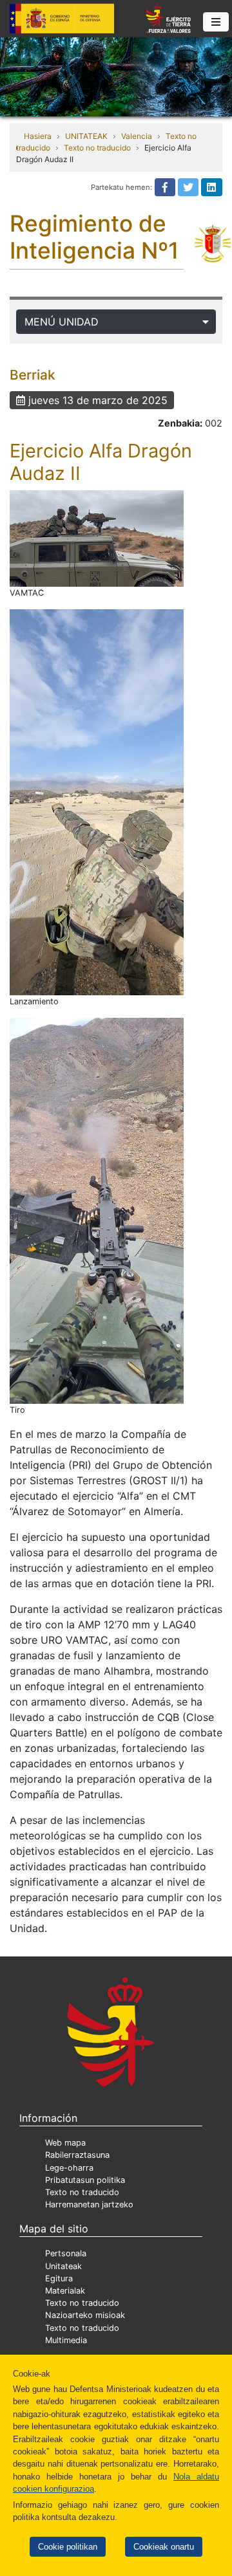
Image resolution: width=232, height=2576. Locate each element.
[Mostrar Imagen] (97, 538)
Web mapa (65, 2143)
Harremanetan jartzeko (89, 2204)
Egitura (59, 2278)
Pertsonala (66, 2253)
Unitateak (63, 2266)
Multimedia (66, 2340)
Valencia (137, 136)
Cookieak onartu (164, 2547)
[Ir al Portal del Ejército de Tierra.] (116, 76)
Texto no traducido (97, 148)
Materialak (65, 2291)
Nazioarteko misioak (85, 2315)
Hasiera (38, 136)
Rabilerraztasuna (77, 2155)
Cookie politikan (68, 2547)
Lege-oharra (69, 2168)
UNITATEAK (86, 136)
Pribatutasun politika (85, 2180)
